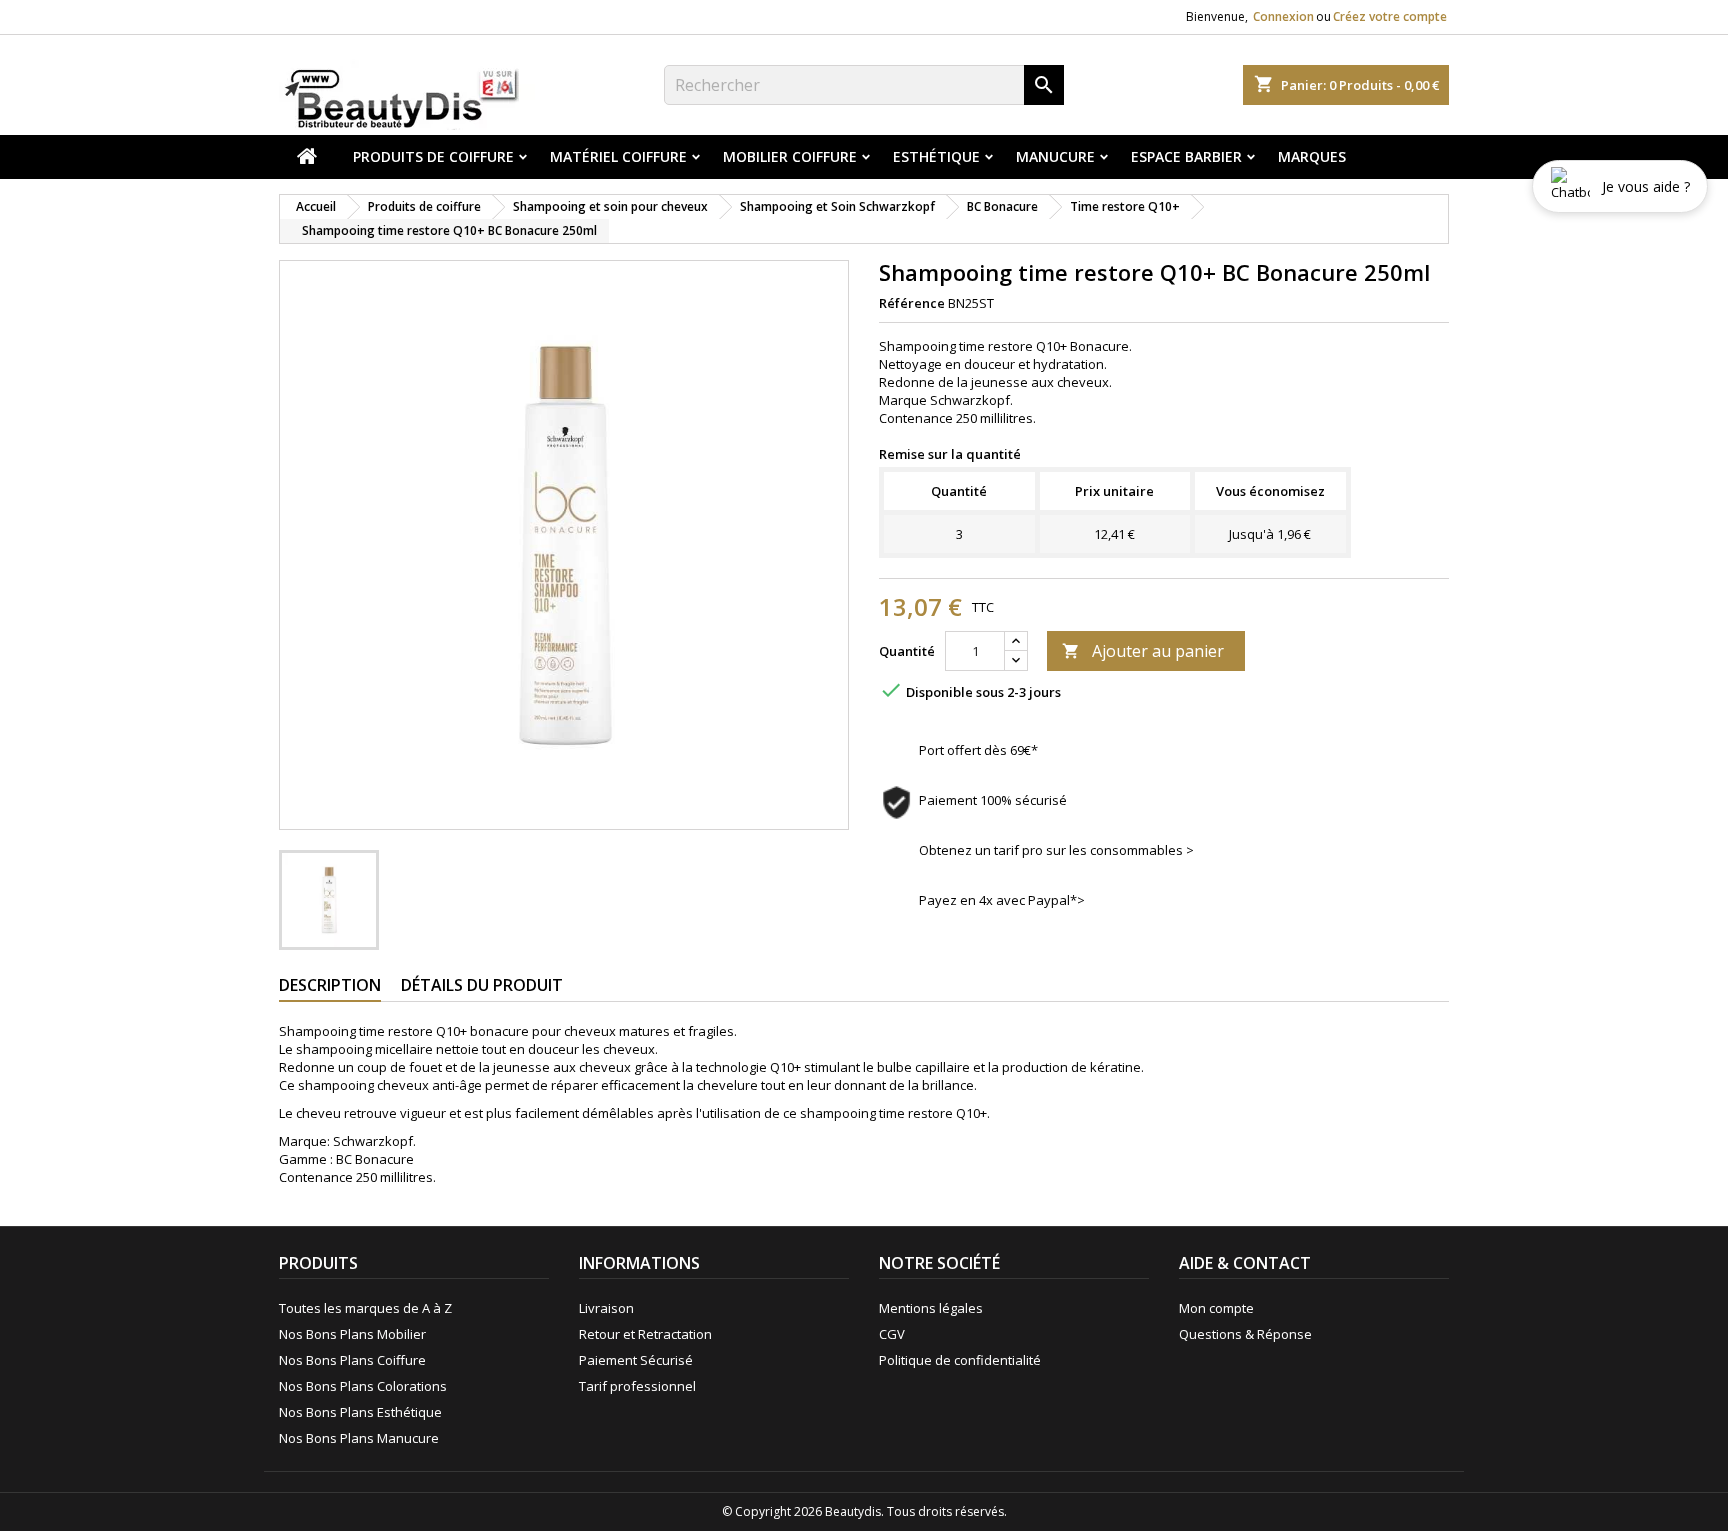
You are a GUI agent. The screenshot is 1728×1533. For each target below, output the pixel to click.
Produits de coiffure (433, 156)
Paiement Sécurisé (636, 1360)
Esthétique (936, 156)
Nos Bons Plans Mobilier (352, 1334)
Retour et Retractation (645, 1334)
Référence (912, 303)
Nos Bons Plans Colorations (363, 1386)
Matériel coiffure (618, 156)
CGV (892, 1334)
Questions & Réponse (1245, 1334)
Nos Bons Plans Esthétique (360, 1412)
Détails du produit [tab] (482, 985)
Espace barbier (1186, 156)
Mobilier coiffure (790, 156)
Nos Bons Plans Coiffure (352, 1360)
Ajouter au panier (1143, 651)
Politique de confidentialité (960, 1360)
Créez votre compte (1390, 16)
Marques (1312, 156)
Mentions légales (931, 1308)
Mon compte (1216, 1308)
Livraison (606, 1308)
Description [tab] (330, 985)
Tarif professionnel (637, 1386)
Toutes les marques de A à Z (365, 1308)
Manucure (1055, 156)
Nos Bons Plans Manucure (359, 1438)
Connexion (1283, 16)
